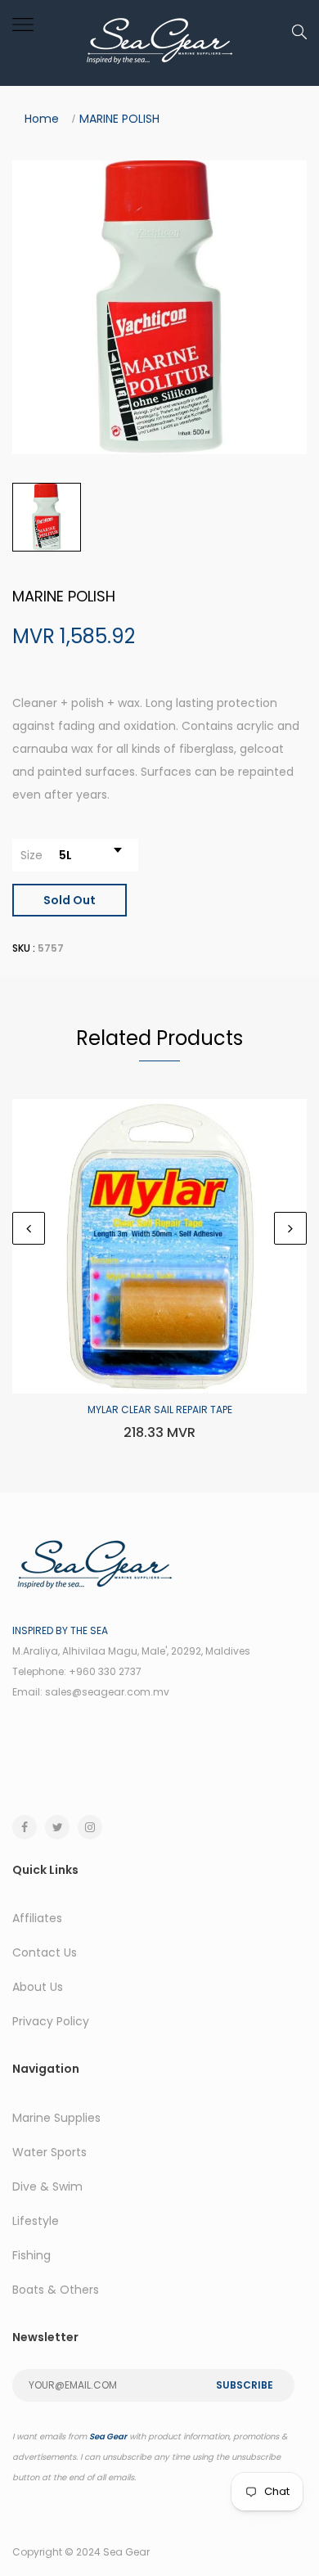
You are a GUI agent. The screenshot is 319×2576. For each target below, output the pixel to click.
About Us (38, 1987)
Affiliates (37, 1918)
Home (42, 119)
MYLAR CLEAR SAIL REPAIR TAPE (160, 1410)
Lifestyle (36, 2221)
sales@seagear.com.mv (107, 1692)
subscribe (245, 2385)
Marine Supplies (56, 2118)
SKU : (24, 948)
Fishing (31, 2255)
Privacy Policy (51, 2021)
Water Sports (49, 2152)
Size (31, 855)
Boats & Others (56, 2290)
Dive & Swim (47, 2186)
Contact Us (45, 1952)
